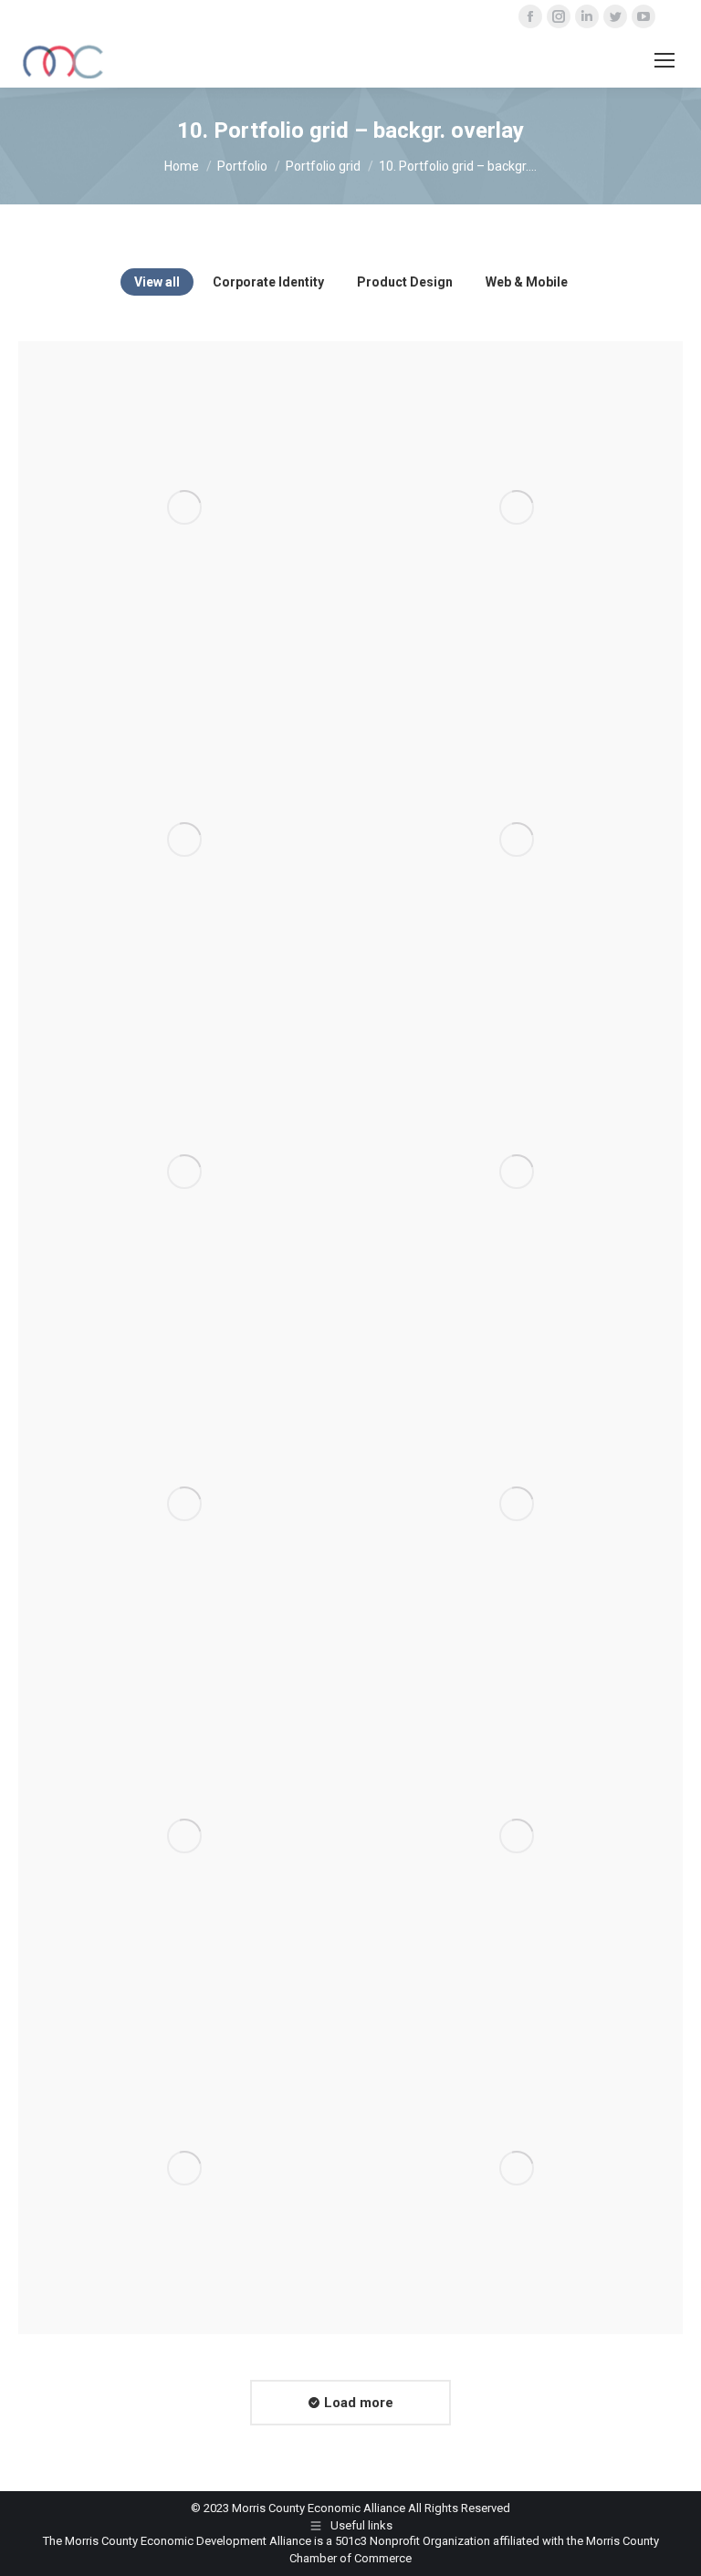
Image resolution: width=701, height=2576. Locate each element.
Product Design (405, 282)
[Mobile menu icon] (664, 60)
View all (157, 282)
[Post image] (184, 507)
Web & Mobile (527, 282)
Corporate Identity (268, 282)
